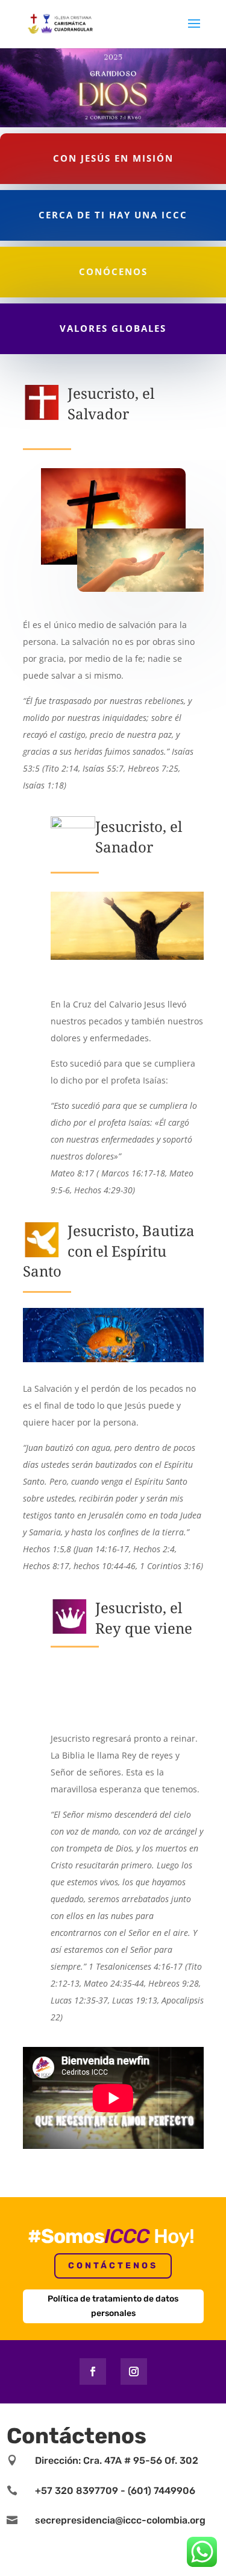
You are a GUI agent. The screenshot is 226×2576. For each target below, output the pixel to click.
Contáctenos (113, 2266)
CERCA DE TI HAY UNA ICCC (113, 215)
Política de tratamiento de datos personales (113, 2306)
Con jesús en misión (113, 158)
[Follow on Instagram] (134, 2371)
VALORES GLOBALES (113, 328)
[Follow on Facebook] (93, 2371)
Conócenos (113, 271)
